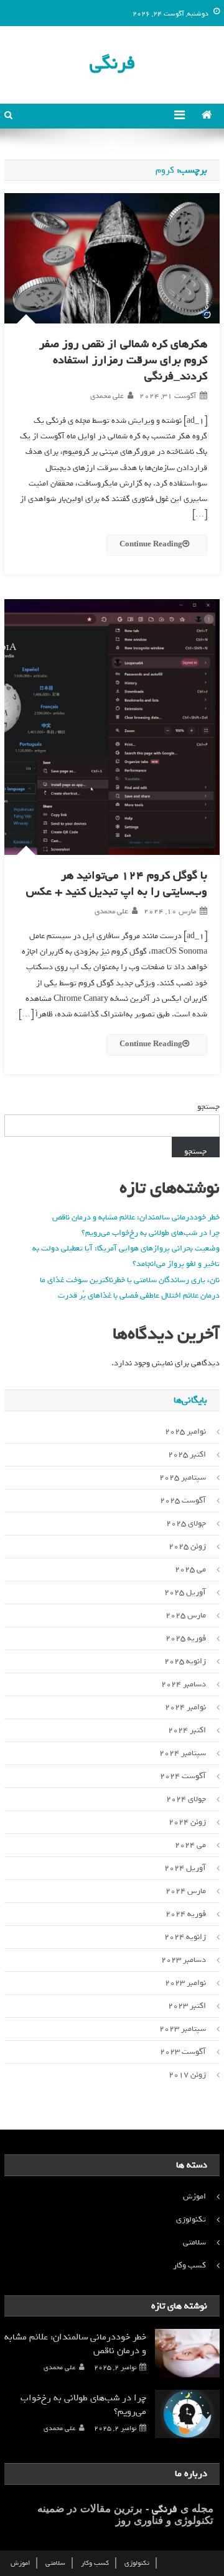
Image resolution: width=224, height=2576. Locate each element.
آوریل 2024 (185, 1868)
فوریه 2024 (186, 1914)
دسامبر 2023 (184, 1960)
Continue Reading (151, 545)
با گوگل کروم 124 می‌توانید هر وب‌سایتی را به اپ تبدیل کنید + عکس (117, 884)
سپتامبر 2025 (183, 1477)
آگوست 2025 (183, 1500)
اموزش (194, 2196)
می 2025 (190, 1569)
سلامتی (194, 2242)
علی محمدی (107, 396)
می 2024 (190, 1845)
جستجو (208, 1107)
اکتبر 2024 (187, 1730)
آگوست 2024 (183, 1776)
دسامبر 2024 (184, 1684)
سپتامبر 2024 (183, 1753)
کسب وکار (189, 2265)
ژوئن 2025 (187, 1546)
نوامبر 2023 (185, 1983)
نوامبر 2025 (185, 1431)
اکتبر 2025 (187, 1454)
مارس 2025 (186, 1615)
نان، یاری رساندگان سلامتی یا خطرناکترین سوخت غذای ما (130, 1280)
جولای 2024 (186, 1799)
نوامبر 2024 (185, 1707)
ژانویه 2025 (185, 1661)
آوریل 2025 (185, 1592)
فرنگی (112, 63)
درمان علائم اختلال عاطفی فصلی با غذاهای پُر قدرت (139, 1295)
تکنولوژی (191, 2219)
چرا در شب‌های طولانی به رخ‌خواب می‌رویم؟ (151, 1233)
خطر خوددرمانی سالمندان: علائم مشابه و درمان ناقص (136, 1217)
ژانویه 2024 (185, 1937)
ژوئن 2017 (187, 2075)
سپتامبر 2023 (183, 2029)
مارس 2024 (186, 1891)
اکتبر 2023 (187, 2006)
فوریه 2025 (186, 1638)
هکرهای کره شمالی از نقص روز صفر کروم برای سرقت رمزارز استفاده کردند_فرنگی (123, 360)
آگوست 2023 (183, 2052)
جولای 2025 (186, 1523)
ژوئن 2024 (187, 1822)
